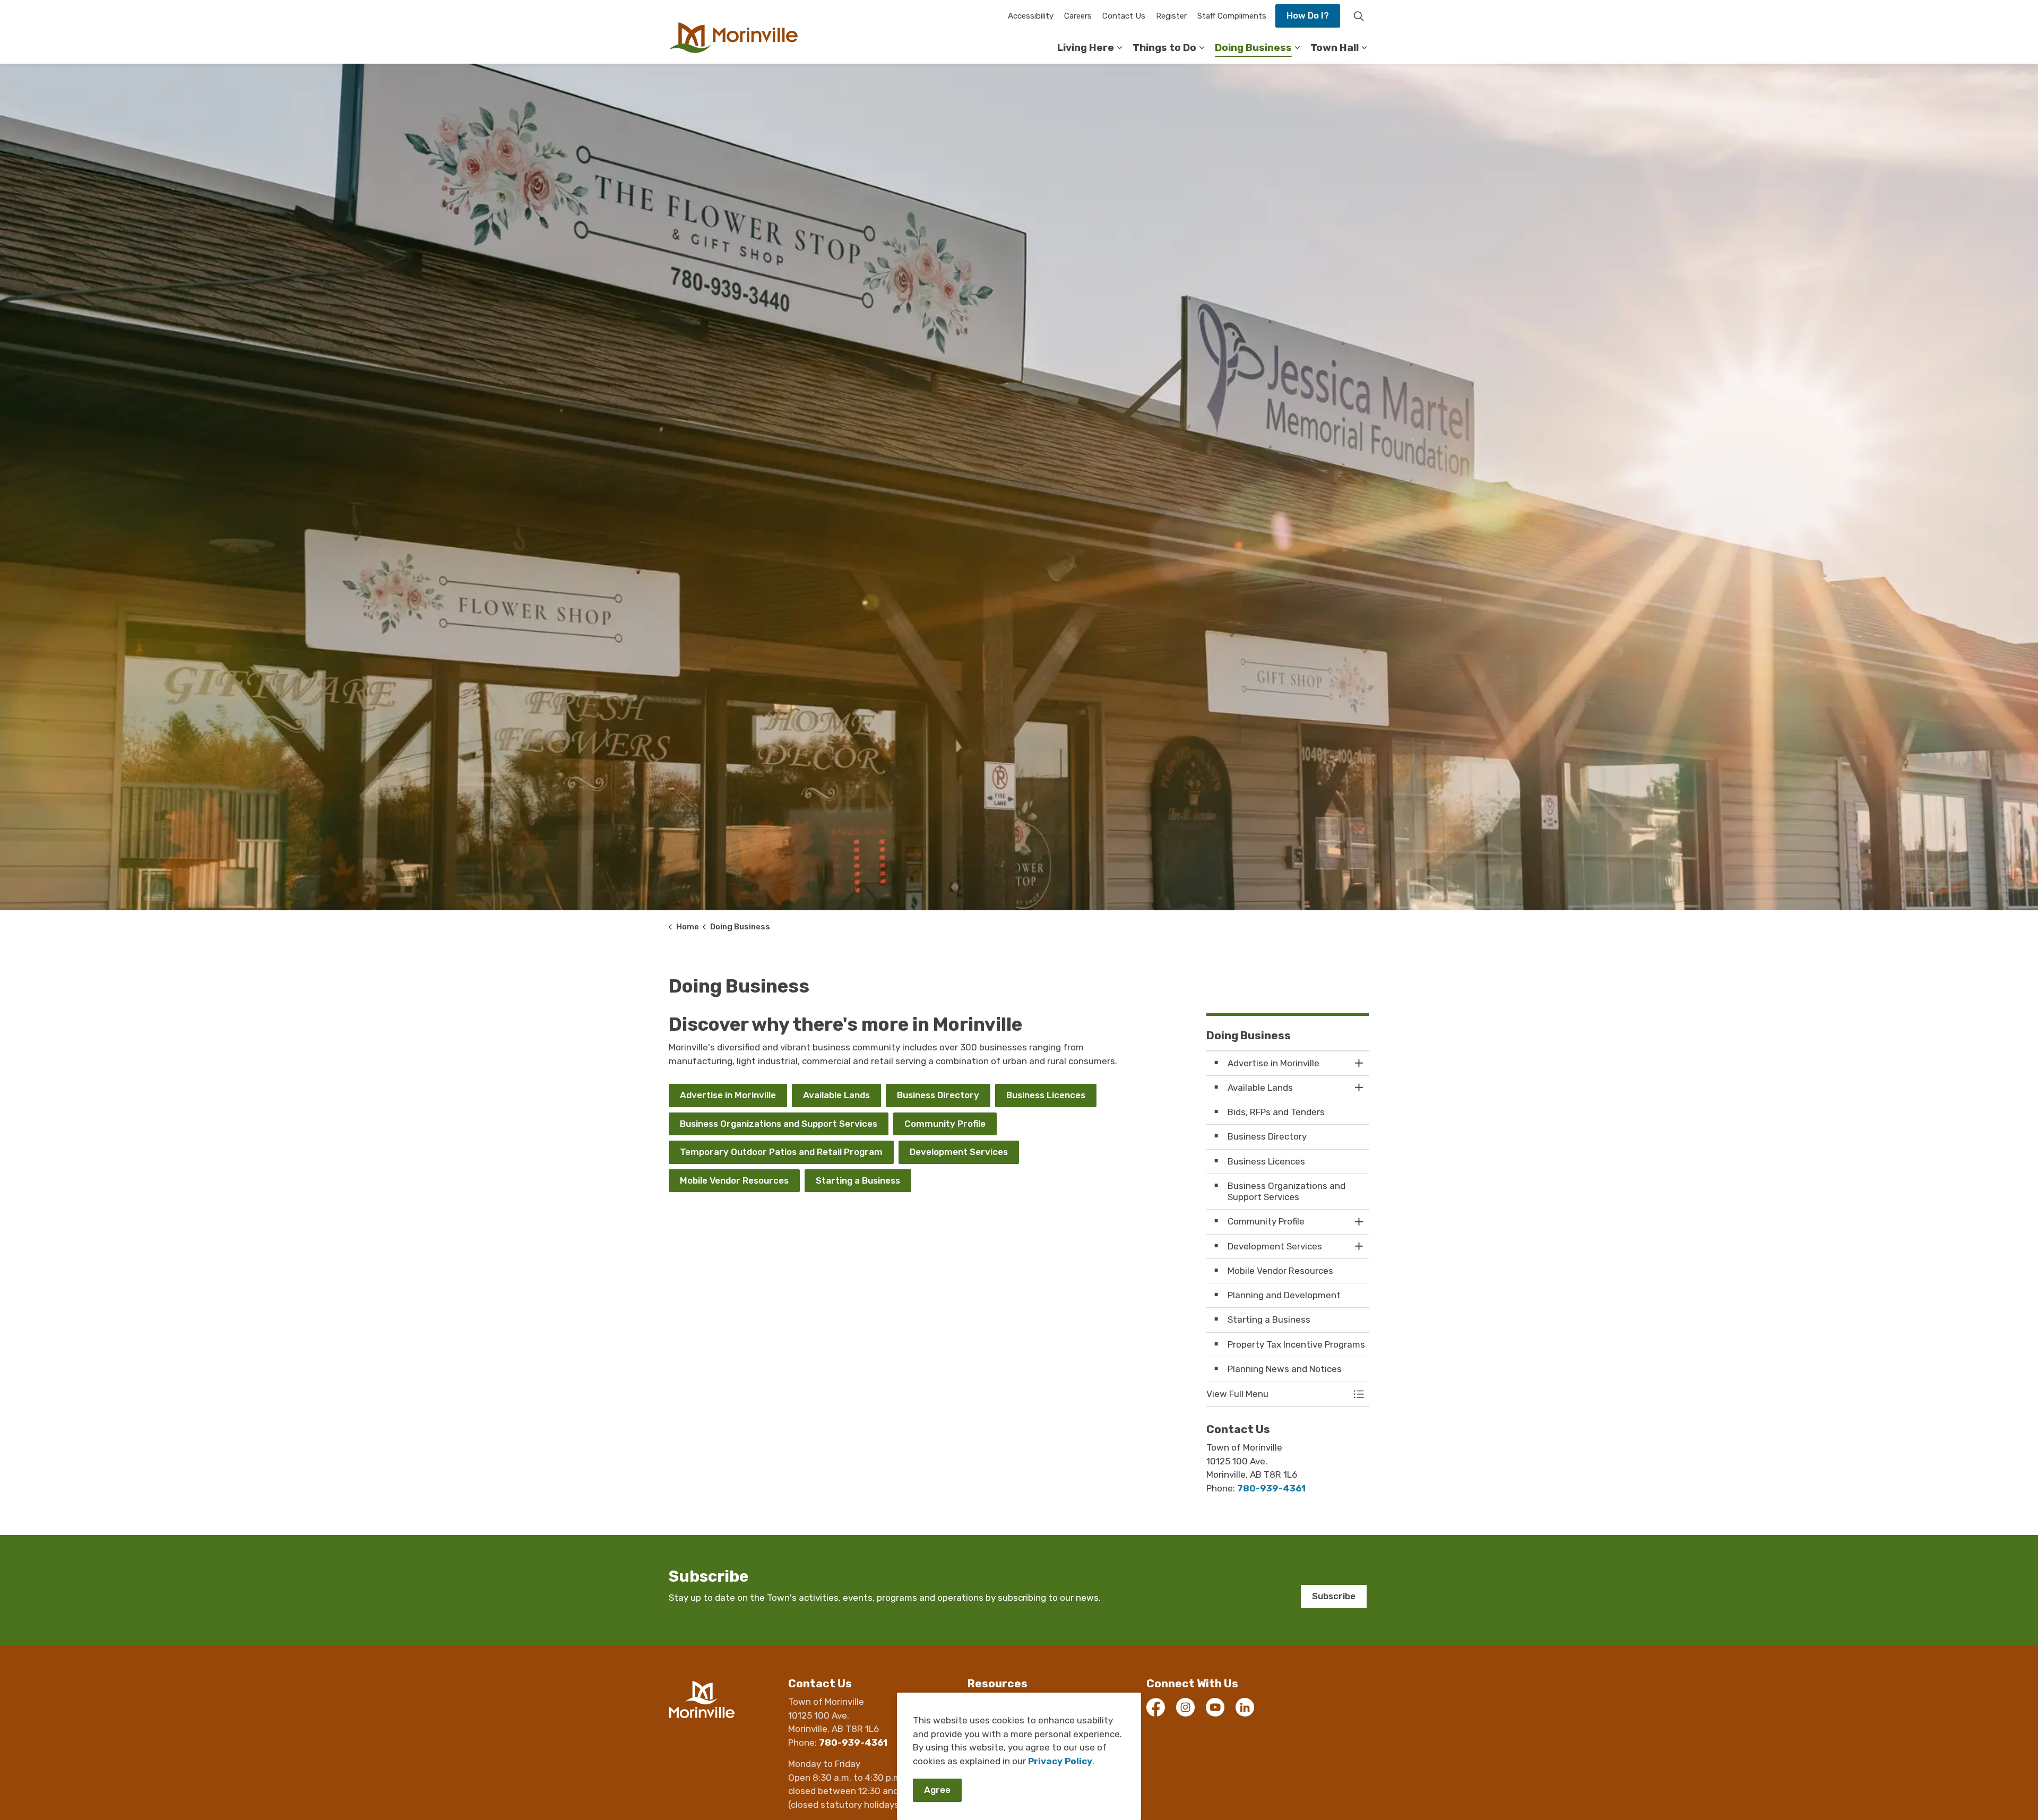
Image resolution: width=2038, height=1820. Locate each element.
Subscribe (1334, 1596)
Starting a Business (858, 1180)
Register (1171, 16)
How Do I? (1308, 15)
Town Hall (1335, 48)
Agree (937, 1790)
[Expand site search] (1359, 16)
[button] (1277, 1394)
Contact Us (1124, 16)
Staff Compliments (1232, 16)
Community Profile (945, 1124)
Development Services (959, 1152)
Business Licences (1046, 1095)
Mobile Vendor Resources (734, 1180)
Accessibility (1031, 16)
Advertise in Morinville (728, 1095)
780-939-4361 (1271, 1488)
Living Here (1086, 48)
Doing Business (1253, 48)
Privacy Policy (1060, 1761)
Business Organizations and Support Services (779, 1124)
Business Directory (938, 1095)
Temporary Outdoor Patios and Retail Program (781, 1152)
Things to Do (1164, 48)
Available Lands (836, 1095)
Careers (1078, 16)
